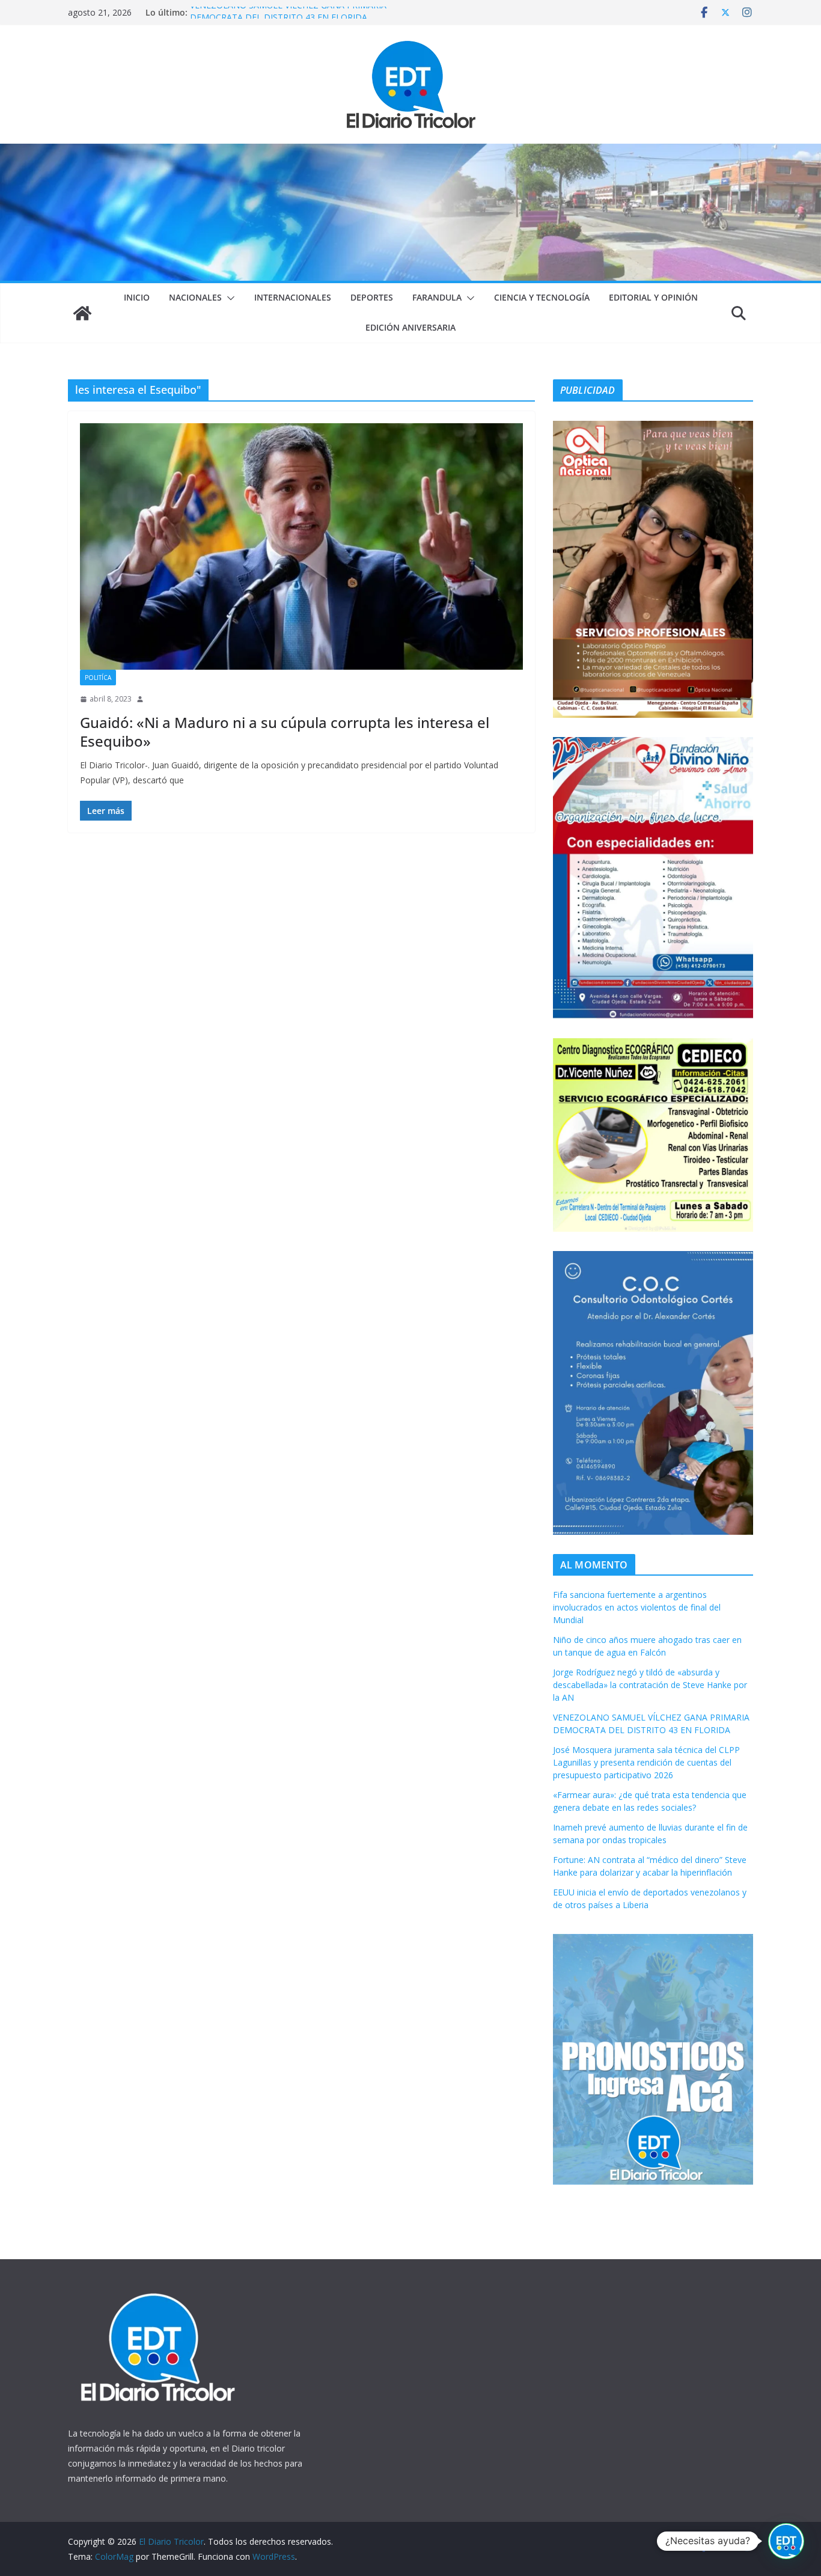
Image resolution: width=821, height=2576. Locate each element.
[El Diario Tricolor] (82, 313)
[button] (228, 298)
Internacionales (293, 297)
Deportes (372, 297)
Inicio (137, 297)
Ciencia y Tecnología (542, 297)
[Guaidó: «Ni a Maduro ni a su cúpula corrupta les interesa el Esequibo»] (301, 546)
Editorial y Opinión (653, 297)
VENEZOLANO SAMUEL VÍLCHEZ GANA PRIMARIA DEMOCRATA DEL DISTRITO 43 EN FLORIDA (288, 18)
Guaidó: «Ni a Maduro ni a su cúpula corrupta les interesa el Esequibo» (285, 732)
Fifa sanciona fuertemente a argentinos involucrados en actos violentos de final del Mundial (637, 1607)
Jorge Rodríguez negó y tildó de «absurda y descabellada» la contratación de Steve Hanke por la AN (650, 1685)
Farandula (437, 297)
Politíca (98, 678)
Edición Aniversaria (410, 327)
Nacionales (195, 297)
